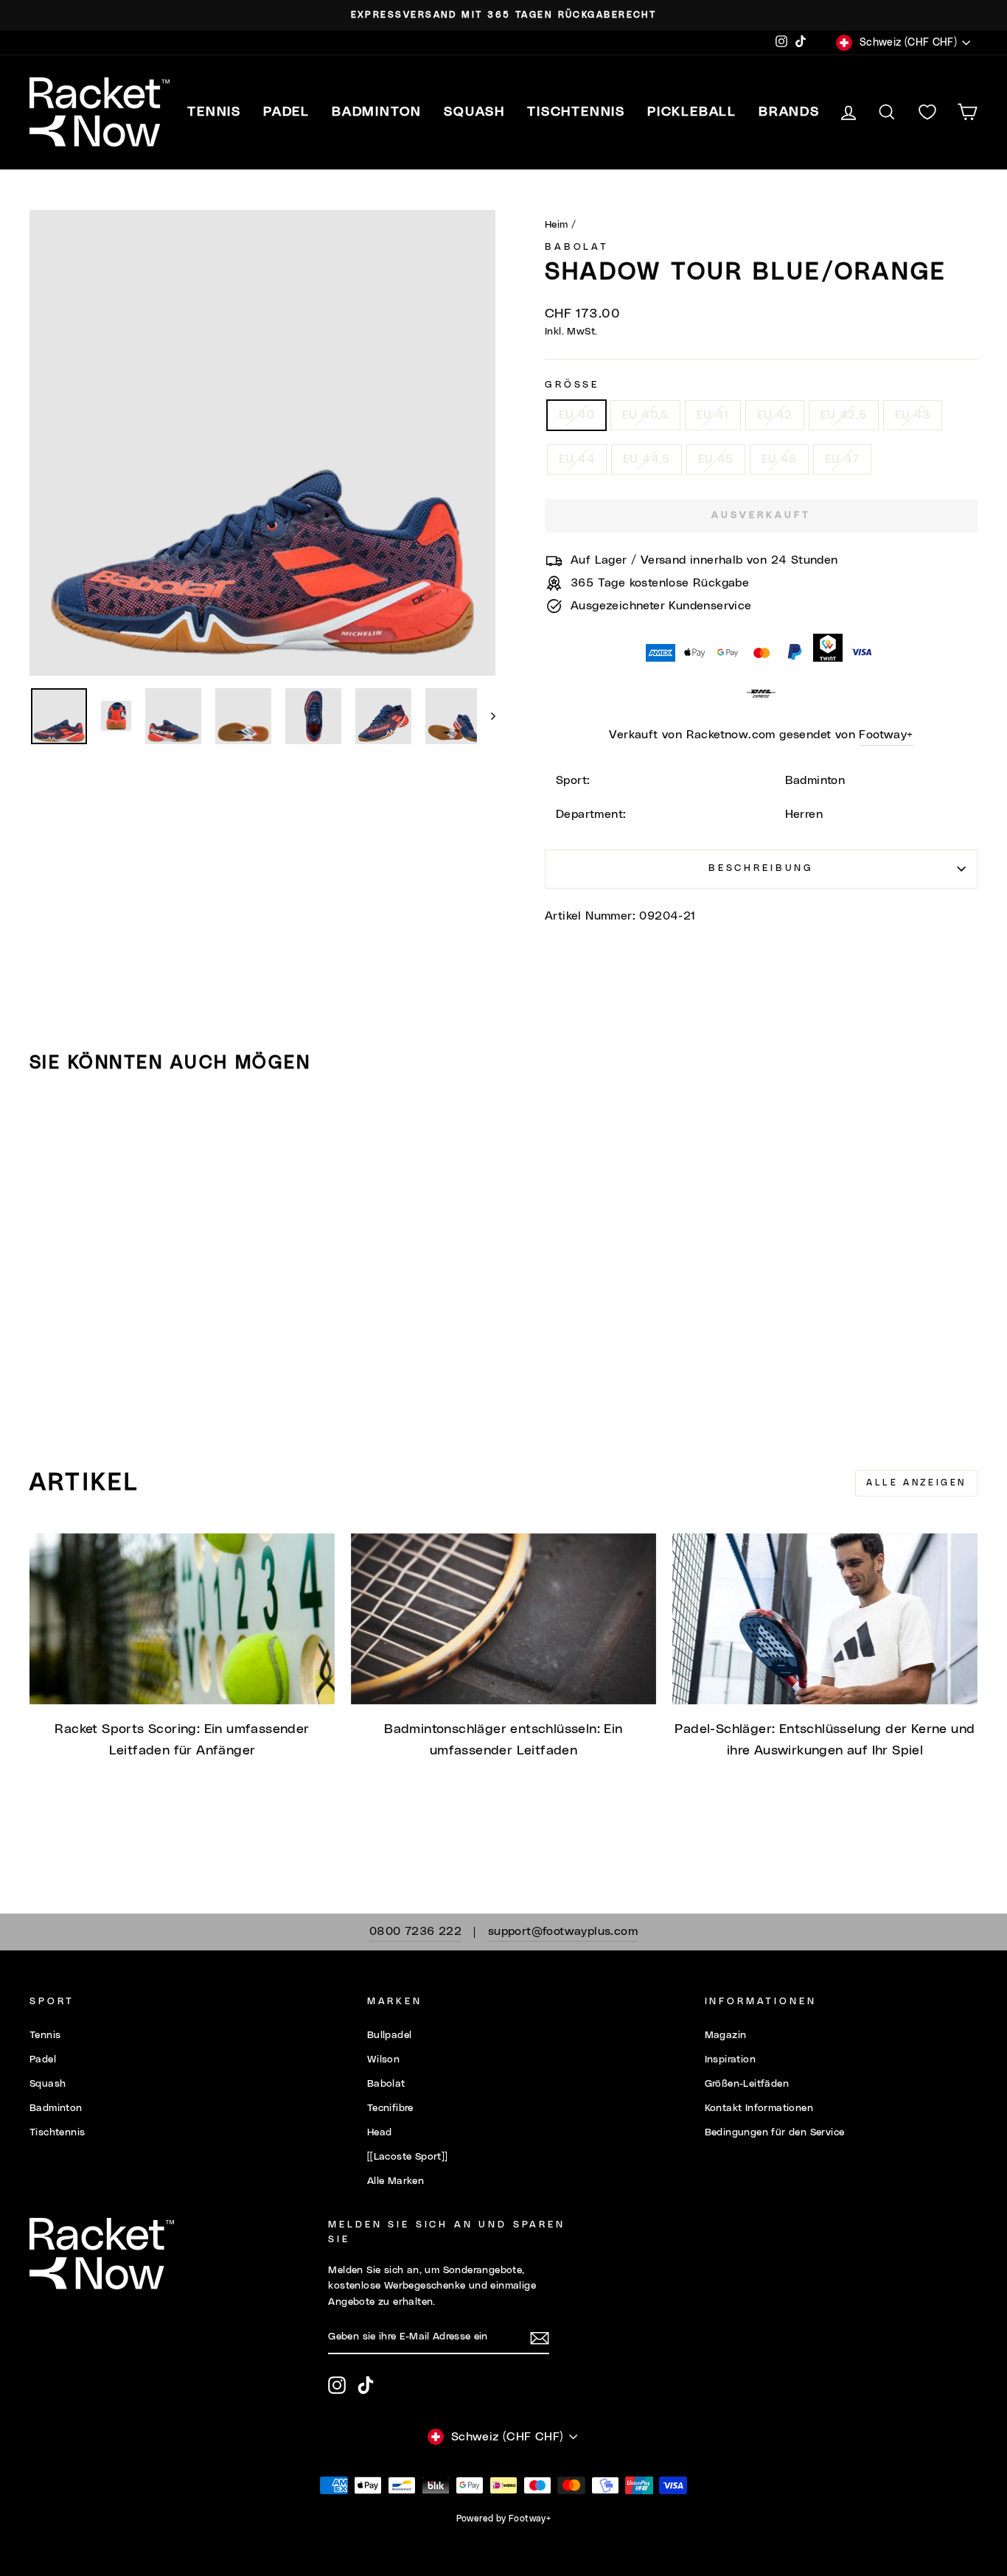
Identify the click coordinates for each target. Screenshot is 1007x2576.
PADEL (286, 112)
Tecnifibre (390, 2108)
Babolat (577, 247)
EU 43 (913, 415)
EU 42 (775, 415)
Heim (557, 225)
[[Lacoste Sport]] (408, 2157)
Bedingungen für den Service (775, 2132)
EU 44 (577, 459)
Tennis (45, 2035)
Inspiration (730, 2059)
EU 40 (576, 415)
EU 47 (842, 459)
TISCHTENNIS (576, 112)
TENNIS (214, 112)
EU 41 (713, 415)
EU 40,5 (645, 415)
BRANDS (789, 112)
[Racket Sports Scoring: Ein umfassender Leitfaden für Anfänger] (182, 1619)
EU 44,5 (647, 459)
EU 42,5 (844, 415)
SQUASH (474, 112)
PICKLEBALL (692, 112)
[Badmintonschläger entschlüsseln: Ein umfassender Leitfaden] (503, 1619)
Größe (572, 385)
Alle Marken (396, 2181)
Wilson (383, 2059)
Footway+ (886, 735)
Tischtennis (57, 2132)
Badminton (56, 2108)
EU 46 (779, 459)
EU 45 (716, 459)
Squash (48, 2084)
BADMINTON (377, 112)
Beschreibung (761, 868)
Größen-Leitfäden (747, 2084)
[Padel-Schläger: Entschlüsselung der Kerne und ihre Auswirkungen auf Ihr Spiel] (825, 1619)
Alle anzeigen (916, 1483)
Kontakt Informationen (759, 2108)
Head (380, 2132)
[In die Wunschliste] (47, 1127)
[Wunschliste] (927, 112)
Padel (43, 2059)
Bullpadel (390, 2035)
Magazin (726, 2035)
